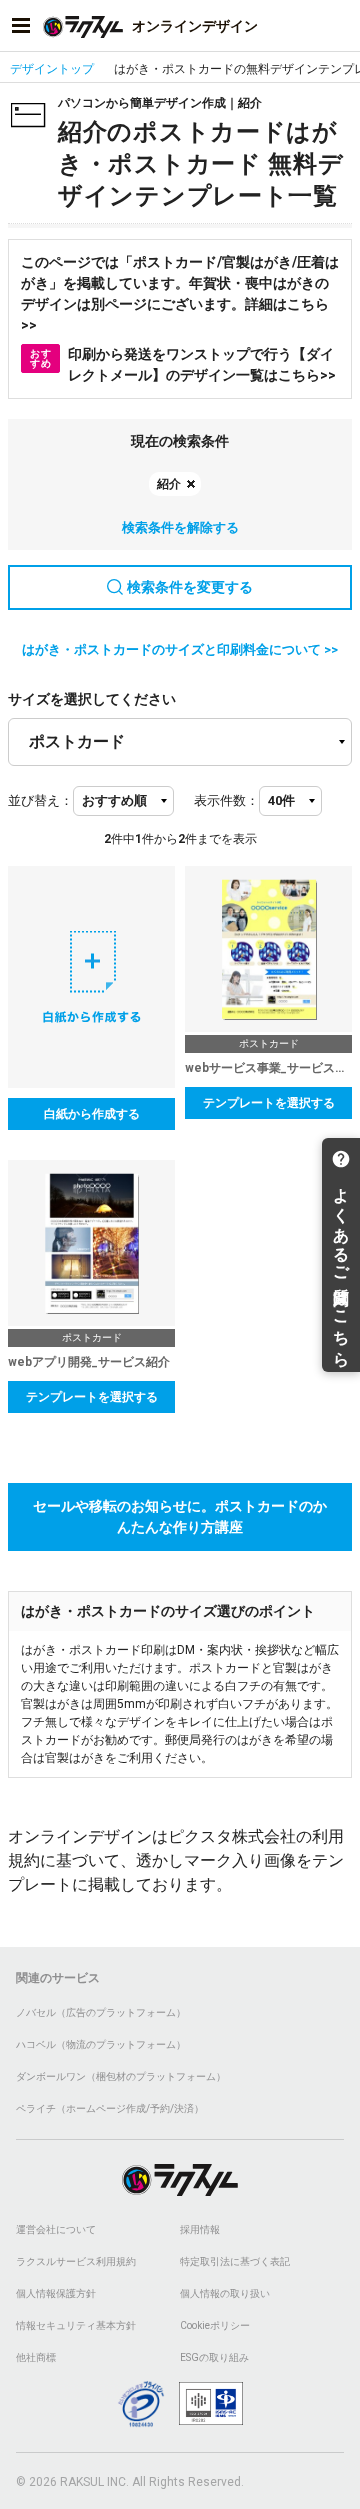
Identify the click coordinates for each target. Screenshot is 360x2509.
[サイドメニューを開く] (21, 26)
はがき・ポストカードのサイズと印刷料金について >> (180, 649)
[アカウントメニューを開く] (339, 26)
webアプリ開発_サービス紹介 (89, 1362)
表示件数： (226, 800)
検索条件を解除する (180, 527)
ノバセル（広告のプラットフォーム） (101, 2012)
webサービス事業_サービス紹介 (268, 1068)
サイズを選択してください (92, 699)
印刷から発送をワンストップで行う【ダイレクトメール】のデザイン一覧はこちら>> (183, 364)
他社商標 (36, 2357)
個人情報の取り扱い (225, 2293)
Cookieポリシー (215, 2325)
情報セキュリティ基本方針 (76, 2325)
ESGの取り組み (214, 2357)
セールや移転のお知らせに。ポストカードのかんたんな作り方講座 (180, 1516)
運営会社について (56, 2229)
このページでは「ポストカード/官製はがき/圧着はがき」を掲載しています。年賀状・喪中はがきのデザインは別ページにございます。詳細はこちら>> (180, 293)
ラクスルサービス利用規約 (76, 2261)
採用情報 (200, 2229)
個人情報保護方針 (56, 2293)
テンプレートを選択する (269, 1103)
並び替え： (40, 800)
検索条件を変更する (190, 587)
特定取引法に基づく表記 (235, 2261)
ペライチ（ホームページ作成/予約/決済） (110, 2108)
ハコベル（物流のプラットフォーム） (101, 2044)
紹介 (169, 484)
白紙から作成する (92, 1114)
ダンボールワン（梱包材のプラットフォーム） (121, 2076)
